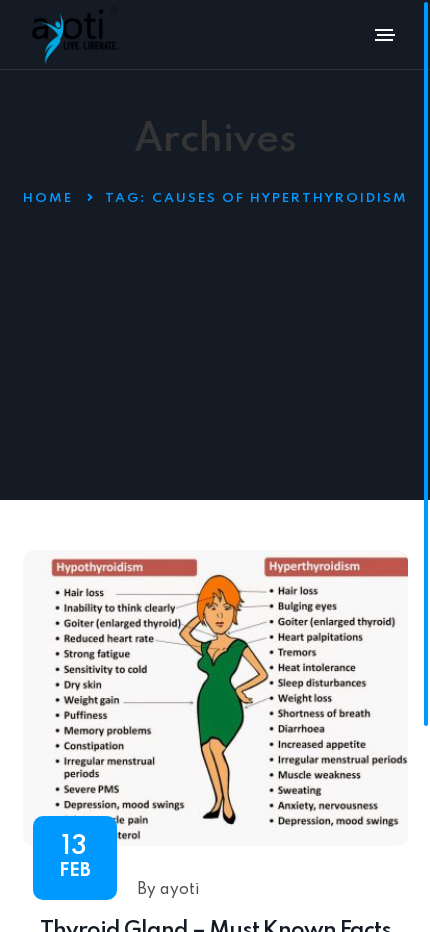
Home (48, 198)
